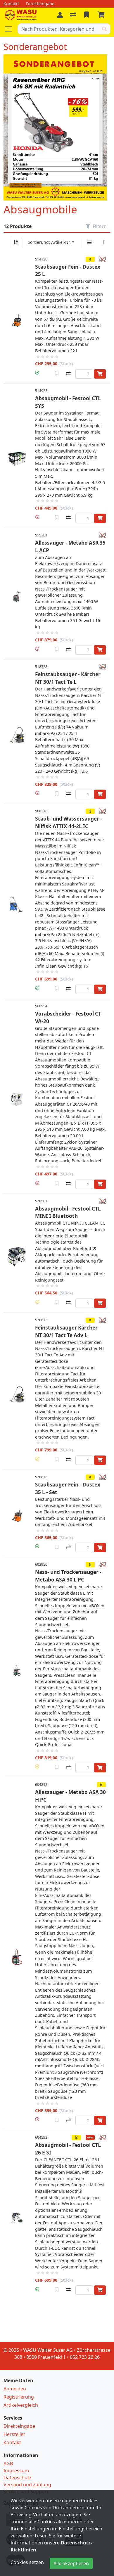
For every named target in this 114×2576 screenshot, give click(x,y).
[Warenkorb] (102, 15)
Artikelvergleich (21, 2405)
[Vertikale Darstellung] (89, 242)
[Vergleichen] (68, 373)
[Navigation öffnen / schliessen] (11, 29)
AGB (8, 2463)
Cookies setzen (27, 2562)
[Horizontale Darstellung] (103, 242)
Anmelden (15, 2389)
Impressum (16, 2470)
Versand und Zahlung (27, 2485)
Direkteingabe (19, 2426)
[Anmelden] (60, 15)
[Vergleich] (74, 15)
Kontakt (12, 2442)
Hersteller (14, 2434)
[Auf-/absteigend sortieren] (16, 242)
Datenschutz (18, 2477)
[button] (37, 373)
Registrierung (19, 2397)
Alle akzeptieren (71, 2563)
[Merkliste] (87, 15)
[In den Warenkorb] (100, 374)
